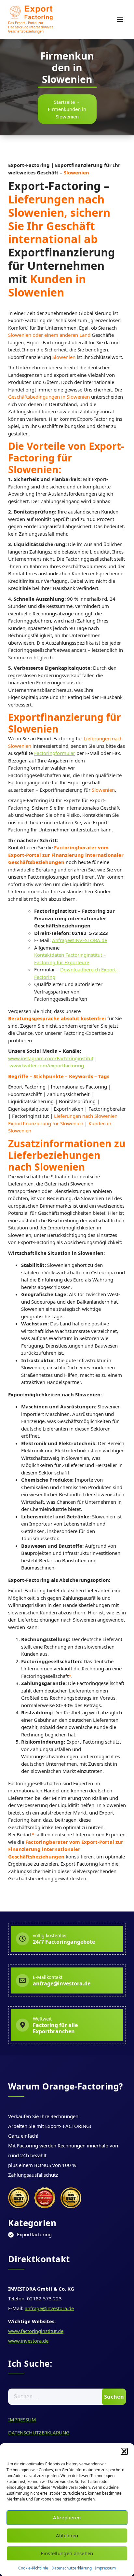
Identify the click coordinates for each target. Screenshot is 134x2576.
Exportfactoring (34, 2234)
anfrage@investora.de (49, 2308)
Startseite (64, 102)
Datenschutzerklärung (72, 2568)
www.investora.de (28, 2341)
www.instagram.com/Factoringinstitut (51, 1058)
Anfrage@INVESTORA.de (80, 940)
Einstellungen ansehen (67, 2553)
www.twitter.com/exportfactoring (47, 1065)
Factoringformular (55, 753)
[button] (124, 2451)
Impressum (105, 2568)
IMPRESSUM (22, 2419)
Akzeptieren (67, 2517)
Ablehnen (67, 2535)
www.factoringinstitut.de (36, 2331)
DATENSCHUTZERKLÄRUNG (39, 2432)
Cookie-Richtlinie (33, 2568)
